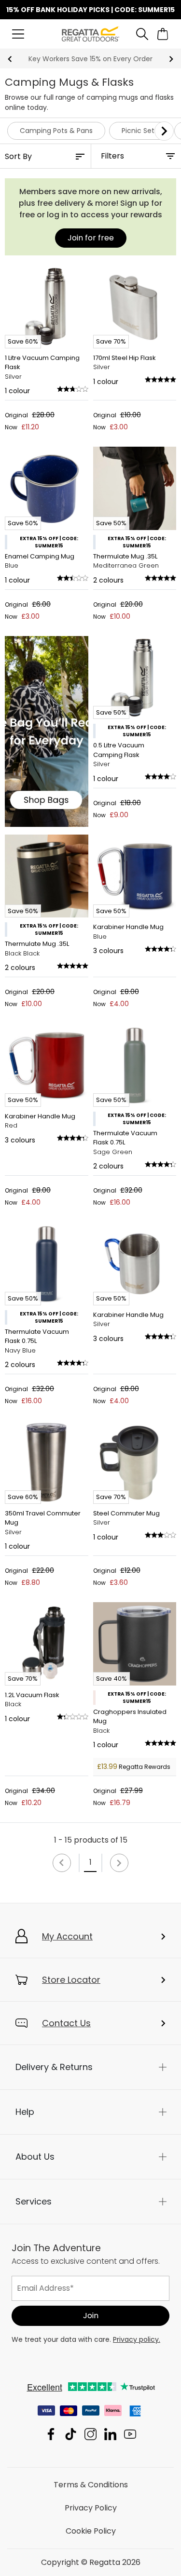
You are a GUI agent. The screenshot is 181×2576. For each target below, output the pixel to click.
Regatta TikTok (71, 2434)
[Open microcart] (163, 34)
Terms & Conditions (91, 2485)
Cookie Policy (91, 2531)
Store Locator (71, 1980)
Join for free (91, 238)
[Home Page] (90, 33)
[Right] (164, 131)
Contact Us (66, 2023)
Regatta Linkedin (110, 2434)
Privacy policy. (137, 2339)
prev (10, 59)
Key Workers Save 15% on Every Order (90, 59)
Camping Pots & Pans (56, 131)
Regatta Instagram (90, 2434)
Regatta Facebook (51, 2434)
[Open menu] (18, 34)
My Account (67, 1936)
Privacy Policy (91, 2508)
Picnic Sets (140, 131)
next (171, 59)
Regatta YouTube (130, 2434)
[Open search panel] (142, 34)
